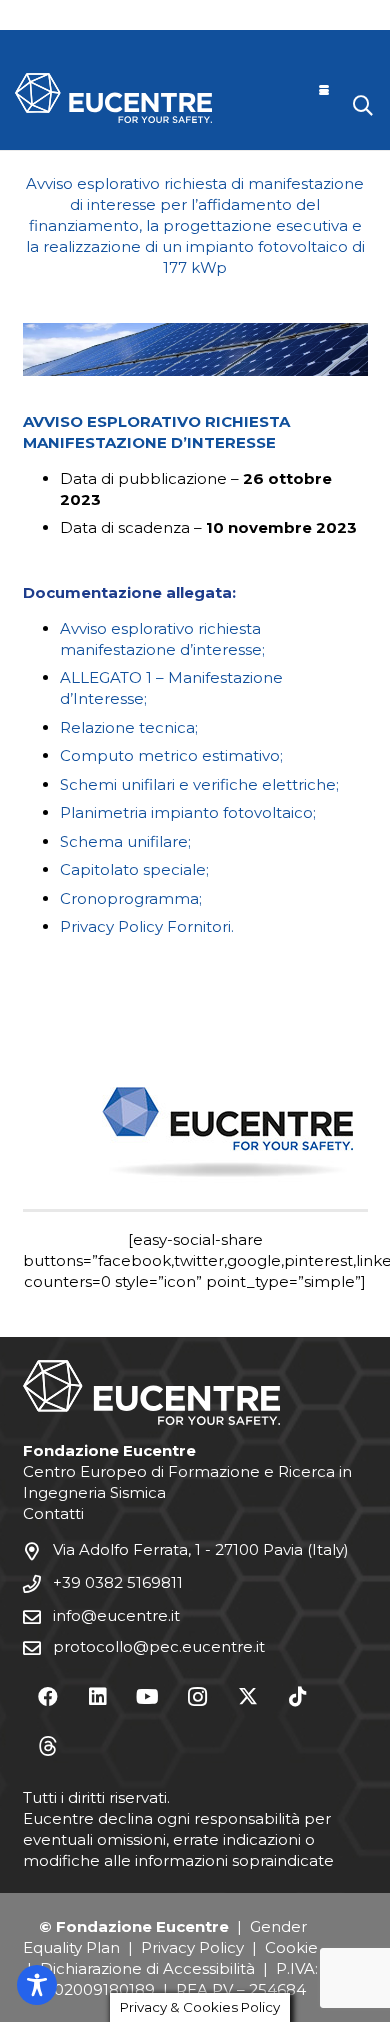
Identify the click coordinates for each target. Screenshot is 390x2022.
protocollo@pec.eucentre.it (159, 1646)
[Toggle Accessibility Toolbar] (37, 1985)
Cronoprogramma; (131, 898)
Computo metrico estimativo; (171, 755)
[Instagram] (198, 1697)
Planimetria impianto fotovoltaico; (188, 812)
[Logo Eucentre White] (113, 98)
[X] (248, 1697)
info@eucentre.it (116, 1615)
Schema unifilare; (125, 841)
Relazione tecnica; (129, 727)
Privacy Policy (192, 1947)
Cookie (291, 1947)
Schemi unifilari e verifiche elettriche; (199, 784)
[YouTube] (148, 1697)
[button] (324, 90)
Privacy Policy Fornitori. (147, 926)
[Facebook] (48, 1697)
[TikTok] (298, 1697)
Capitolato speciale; (134, 869)
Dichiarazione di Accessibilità (147, 1968)
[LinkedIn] (98, 1697)
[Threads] (48, 1747)
